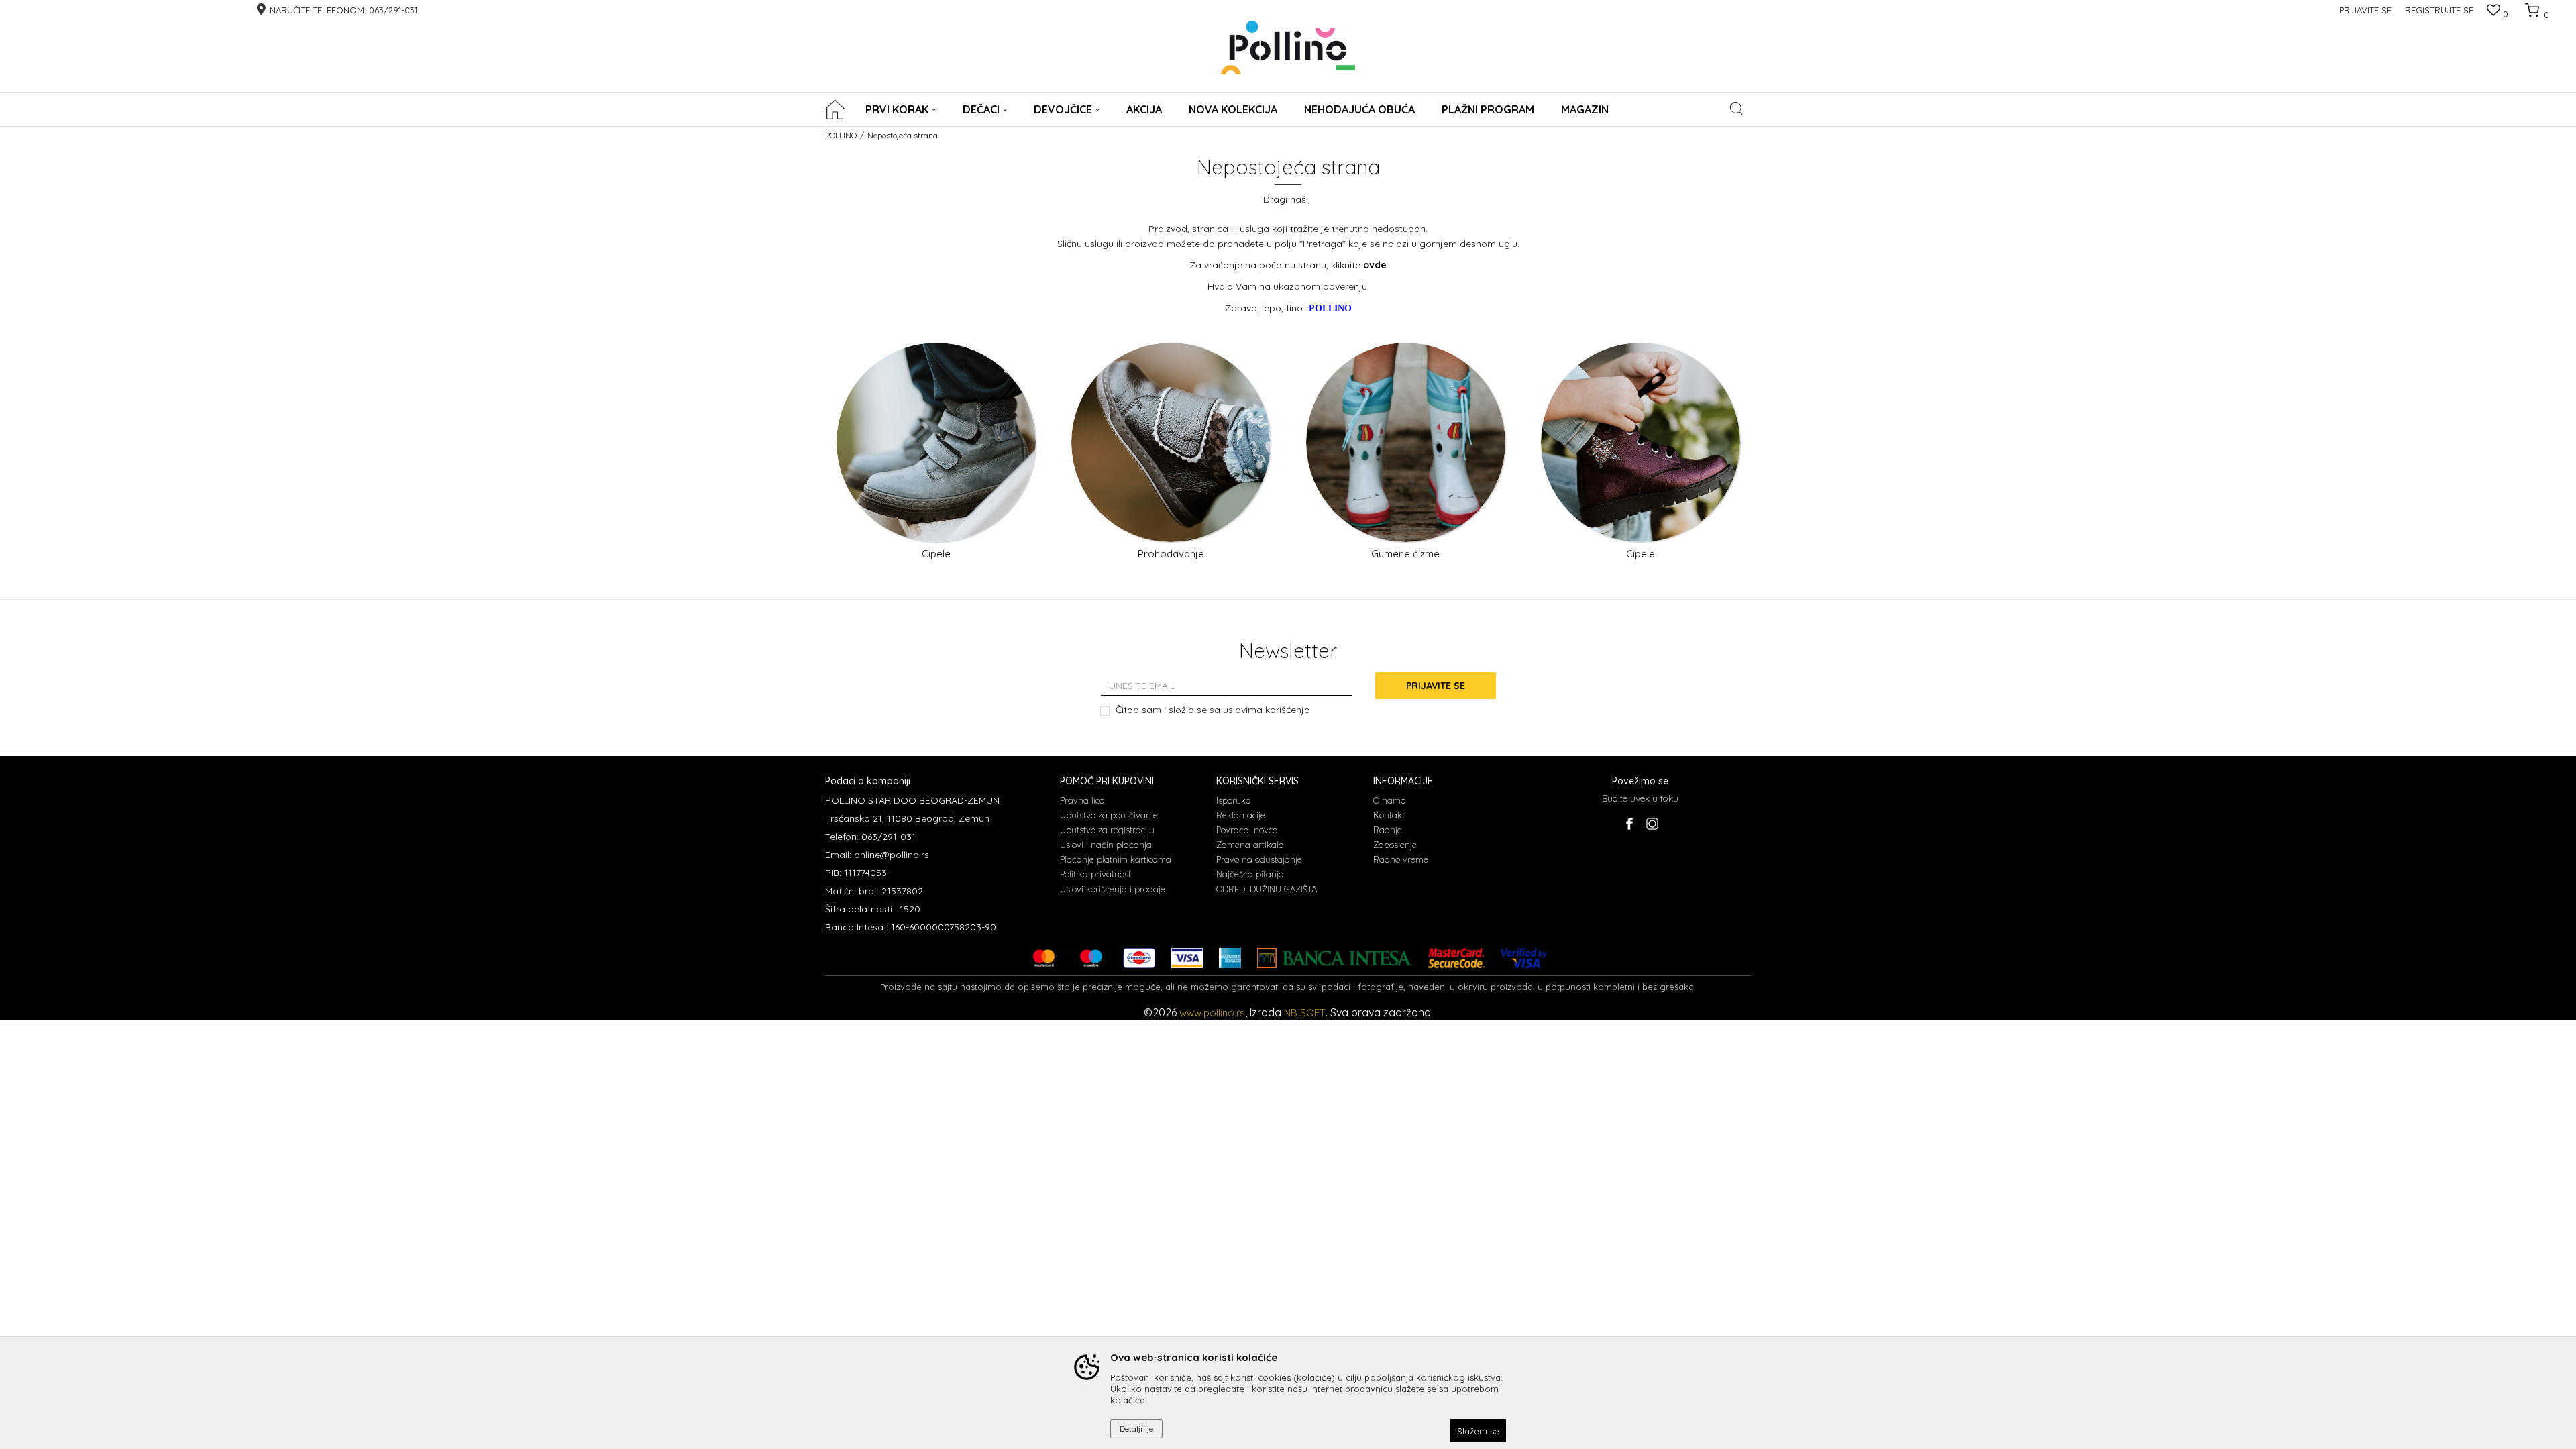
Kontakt (1389, 815)
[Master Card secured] (1456, 958)
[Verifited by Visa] (1524, 958)
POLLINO (841, 135)
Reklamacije (1241, 815)
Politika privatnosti (1096, 874)
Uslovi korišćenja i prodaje (1113, 889)
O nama (1390, 800)
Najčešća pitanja (1250, 874)
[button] (1737, 109)
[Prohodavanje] (1171, 442)
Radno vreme (1401, 859)
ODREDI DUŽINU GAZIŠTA (1267, 889)
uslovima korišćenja (1267, 710)
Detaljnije (1136, 1429)
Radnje (1388, 830)
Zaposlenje (1395, 845)
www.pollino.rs (1212, 1013)
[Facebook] (1629, 824)
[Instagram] (1652, 824)
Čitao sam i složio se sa (1213, 710)
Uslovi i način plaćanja (1106, 845)
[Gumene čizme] (1406, 442)
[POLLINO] (1288, 48)
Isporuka (1234, 800)
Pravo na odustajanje (1259, 859)
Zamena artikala (1250, 845)
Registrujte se (2439, 10)
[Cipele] (936, 442)
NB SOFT (1305, 1013)
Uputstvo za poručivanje (1109, 815)
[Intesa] (1335, 958)
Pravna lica (1082, 800)
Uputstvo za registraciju (1107, 830)
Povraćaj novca (1247, 830)
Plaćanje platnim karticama (1116, 859)
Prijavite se (1436, 686)
